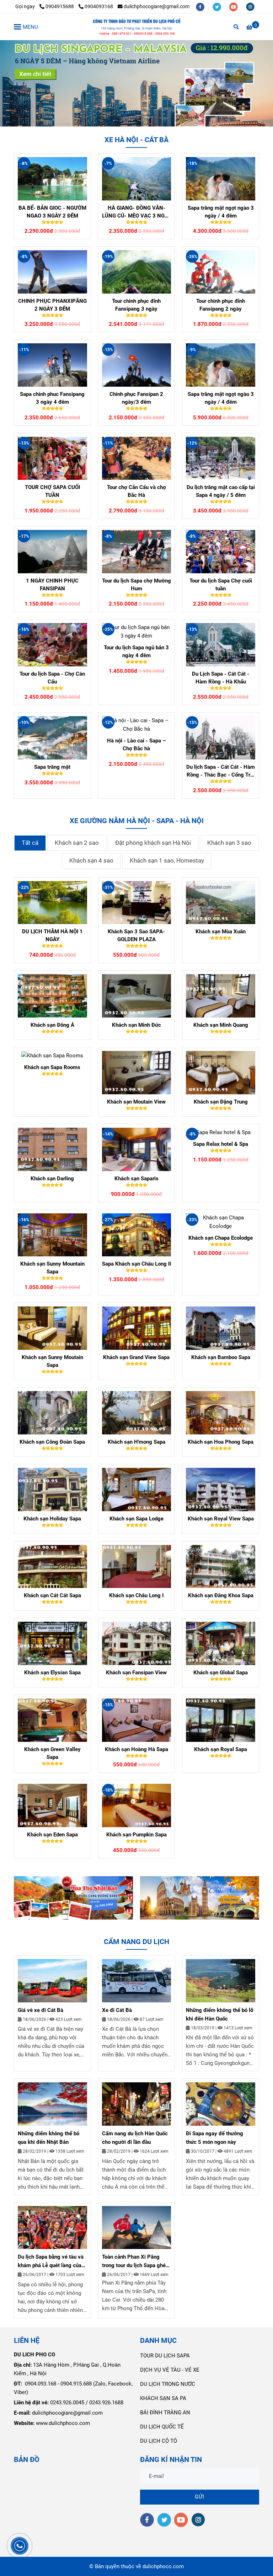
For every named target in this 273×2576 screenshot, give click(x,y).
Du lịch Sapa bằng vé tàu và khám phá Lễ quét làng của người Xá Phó (51, 2262)
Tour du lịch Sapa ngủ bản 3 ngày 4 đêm (136, 651)
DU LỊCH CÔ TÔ (159, 2441)
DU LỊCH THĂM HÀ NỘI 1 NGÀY (52, 935)
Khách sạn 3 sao (229, 843)
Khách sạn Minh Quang (221, 1025)
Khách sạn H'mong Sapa (136, 1442)
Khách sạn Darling (52, 1179)
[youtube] (234, 6)
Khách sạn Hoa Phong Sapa (221, 1442)
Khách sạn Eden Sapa (52, 1835)
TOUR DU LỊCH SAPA (165, 2356)
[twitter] (217, 6)
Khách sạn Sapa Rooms (52, 1067)
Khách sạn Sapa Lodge (136, 1519)
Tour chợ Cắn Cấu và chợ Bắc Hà (136, 491)
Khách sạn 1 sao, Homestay (167, 861)
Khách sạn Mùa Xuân (221, 932)
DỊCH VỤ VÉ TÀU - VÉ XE (170, 2370)
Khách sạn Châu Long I (136, 1595)
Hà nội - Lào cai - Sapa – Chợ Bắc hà (136, 745)
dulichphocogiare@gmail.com (157, 6)
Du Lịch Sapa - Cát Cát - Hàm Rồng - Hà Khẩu (221, 678)
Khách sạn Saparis (136, 1179)
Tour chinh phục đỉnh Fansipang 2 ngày (221, 305)
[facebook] (201, 6)
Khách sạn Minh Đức (136, 1025)
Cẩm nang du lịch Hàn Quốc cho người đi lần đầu (135, 2138)
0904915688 (60, 6)
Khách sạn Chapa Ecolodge (221, 1238)
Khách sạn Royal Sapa (221, 1749)
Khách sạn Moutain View (136, 1102)
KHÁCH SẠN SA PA (163, 2398)
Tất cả (30, 843)
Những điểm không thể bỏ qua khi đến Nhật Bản (49, 2138)
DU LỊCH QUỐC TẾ (162, 2427)
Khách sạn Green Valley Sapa (52, 1753)
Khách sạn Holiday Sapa (52, 1519)
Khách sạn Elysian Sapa (52, 1673)
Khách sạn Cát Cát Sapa (52, 1595)
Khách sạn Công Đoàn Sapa (52, 1442)
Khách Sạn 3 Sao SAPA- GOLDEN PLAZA (136, 935)
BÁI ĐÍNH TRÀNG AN (165, 2413)
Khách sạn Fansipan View (136, 1673)
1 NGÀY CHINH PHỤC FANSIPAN (52, 585)
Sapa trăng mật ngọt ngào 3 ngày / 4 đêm (221, 212)
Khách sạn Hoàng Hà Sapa (136, 1749)
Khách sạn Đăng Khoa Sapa (221, 1595)
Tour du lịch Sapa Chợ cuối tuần (221, 585)
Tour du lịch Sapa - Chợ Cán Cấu (52, 678)
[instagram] (250, 6)
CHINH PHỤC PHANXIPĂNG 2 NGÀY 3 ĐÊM (52, 305)
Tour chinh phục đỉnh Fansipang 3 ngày (136, 305)
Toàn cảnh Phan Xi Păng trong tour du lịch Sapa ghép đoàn (135, 2262)
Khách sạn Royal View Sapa (221, 1519)
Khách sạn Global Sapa (221, 1673)
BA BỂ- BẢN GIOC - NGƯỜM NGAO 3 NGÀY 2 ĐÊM (52, 212)
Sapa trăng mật (52, 767)
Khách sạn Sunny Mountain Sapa (52, 1268)
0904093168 (99, 6)
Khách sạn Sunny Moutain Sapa (52, 1361)
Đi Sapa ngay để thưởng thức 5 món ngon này (215, 2138)
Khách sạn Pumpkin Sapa (136, 1835)
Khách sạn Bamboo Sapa (221, 1357)
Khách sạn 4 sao (91, 861)
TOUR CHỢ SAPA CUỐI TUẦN (52, 491)
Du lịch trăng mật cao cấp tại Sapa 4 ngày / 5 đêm (221, 491)
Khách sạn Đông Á (52, 1025)
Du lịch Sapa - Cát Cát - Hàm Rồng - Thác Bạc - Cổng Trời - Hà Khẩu (221, 771)
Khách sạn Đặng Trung (221, 1102)
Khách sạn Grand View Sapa (136, 1357)
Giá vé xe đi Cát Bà (41, 2010)
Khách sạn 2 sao (77, 843)
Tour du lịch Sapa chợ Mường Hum (136, 585)
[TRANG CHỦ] (136, 27)
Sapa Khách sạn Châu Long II (136, 1264)
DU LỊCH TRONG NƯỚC (168, 2384)
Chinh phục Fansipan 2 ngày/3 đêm (136, 398)
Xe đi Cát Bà (117, 2010)
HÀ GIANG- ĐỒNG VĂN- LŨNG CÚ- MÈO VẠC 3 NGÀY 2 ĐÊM (136, 212)
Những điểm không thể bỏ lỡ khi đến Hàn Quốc (220, 2014)
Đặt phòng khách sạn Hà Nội (153, 843)
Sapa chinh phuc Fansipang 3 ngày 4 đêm (52, 398)
